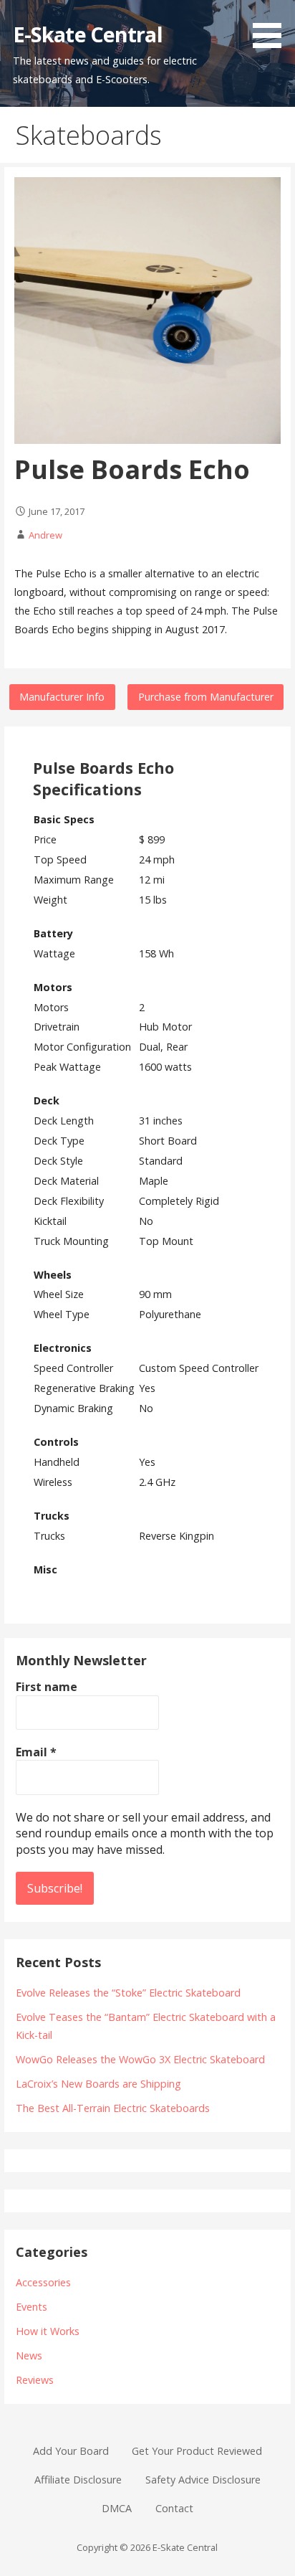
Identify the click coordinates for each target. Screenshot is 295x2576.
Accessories (43, 2282)
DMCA (117, 2508)
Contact (174, 2508)
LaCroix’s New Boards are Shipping (98, 2084)
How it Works (48, 2331)
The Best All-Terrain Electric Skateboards (113, 2108)
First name (47, 1687)
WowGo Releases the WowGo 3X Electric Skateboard (140, 2059)
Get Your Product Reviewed (197, 2451)
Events (32, 2307)
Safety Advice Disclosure (203, 2480)
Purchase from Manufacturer (206, 697)
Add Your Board (71, 2451)
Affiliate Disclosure (78, 2480)
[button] (272, 27)
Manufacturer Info (62, 697)
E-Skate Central (88, 34)
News (29, 2355)
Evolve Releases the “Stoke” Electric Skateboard (128, 1993)
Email (36, 1752)
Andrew (45, 535)
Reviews (35, 2380)
